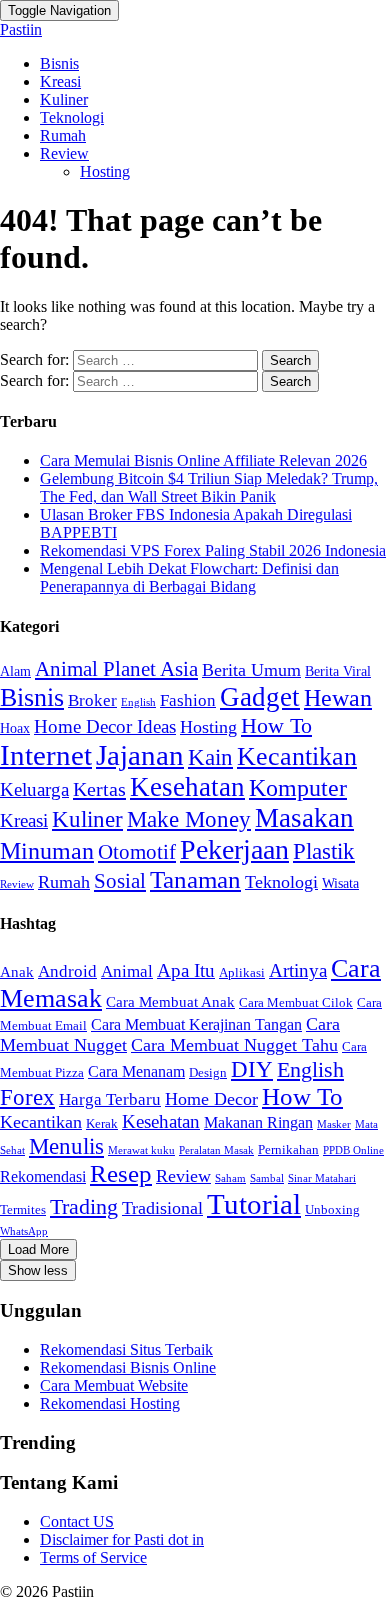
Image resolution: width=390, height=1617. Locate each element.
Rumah (63, 135)
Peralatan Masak (216, 1150)
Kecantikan (297, 756)
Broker (92, 700)
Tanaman (195, 879)
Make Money (189, 819)
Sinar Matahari (322, 1178)
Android (67, 971)
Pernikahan (288, 1149)
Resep (121, 1173)
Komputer (298, 788)
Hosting (105, 171)
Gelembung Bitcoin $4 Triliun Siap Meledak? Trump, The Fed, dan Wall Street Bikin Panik (209, 487)
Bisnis (59, 63)
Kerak (102, 1123)
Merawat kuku (141, 1150)
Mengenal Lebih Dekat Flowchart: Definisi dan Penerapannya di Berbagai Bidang (189, 577)
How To (276, 725)
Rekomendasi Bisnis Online (128, 1367)
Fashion (188, 700)
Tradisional (162, 1208)
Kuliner (64, 99)
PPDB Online (353, 1150)
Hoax (15, 728)
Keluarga (34, 789)
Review (64, 153)
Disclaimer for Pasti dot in (122, 1539)
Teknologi (72, 117)
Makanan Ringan (258, 1122)
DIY (252, 1069)
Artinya (298, 970)
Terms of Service (93, 1557)
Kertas (99, 789)
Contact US (77, 1521)
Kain (210, 757)
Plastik (324, 851)
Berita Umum (251, 670)
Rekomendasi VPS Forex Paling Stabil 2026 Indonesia (213, 550)
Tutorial (254, 1204)
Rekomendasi (43, 1176)
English (138, 702)
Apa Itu (186, 970)
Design (208, 1072)
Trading (84, 1207)
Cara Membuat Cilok (296, 1002)
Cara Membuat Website (114, 1385)
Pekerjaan (234, 849)
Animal (127, 971)
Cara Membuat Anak (170, 1002)
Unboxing (332, 1209)
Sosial (120, 881)
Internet (46, 755)
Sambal (267, 1178)
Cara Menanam (136, 1071)
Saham (230, 1178)
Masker (334, 1124)
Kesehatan (187, 787)
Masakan (304, 818)
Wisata (340, 883)
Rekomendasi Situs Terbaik (126, 1349)
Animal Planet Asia (116, 669)
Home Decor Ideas (105, 726)
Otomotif (137, 852)
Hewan (338, 697)
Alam (15, 671)
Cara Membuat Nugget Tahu (234, 1045)
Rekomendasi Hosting (110, 1403)
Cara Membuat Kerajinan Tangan (196, 1024)
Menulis (66, 1146)
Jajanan (140, 755)
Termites (23, 1209)
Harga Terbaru (110, 1099)
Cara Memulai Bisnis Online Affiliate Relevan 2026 (203, 460)
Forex (27, 1097)
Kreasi (60, 81)
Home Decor (211, 1099)
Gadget (260, 697)
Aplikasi (242, 972)
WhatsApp (24, 1231)
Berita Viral (338, 671)
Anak (17, 972)
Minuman (47, 850)
